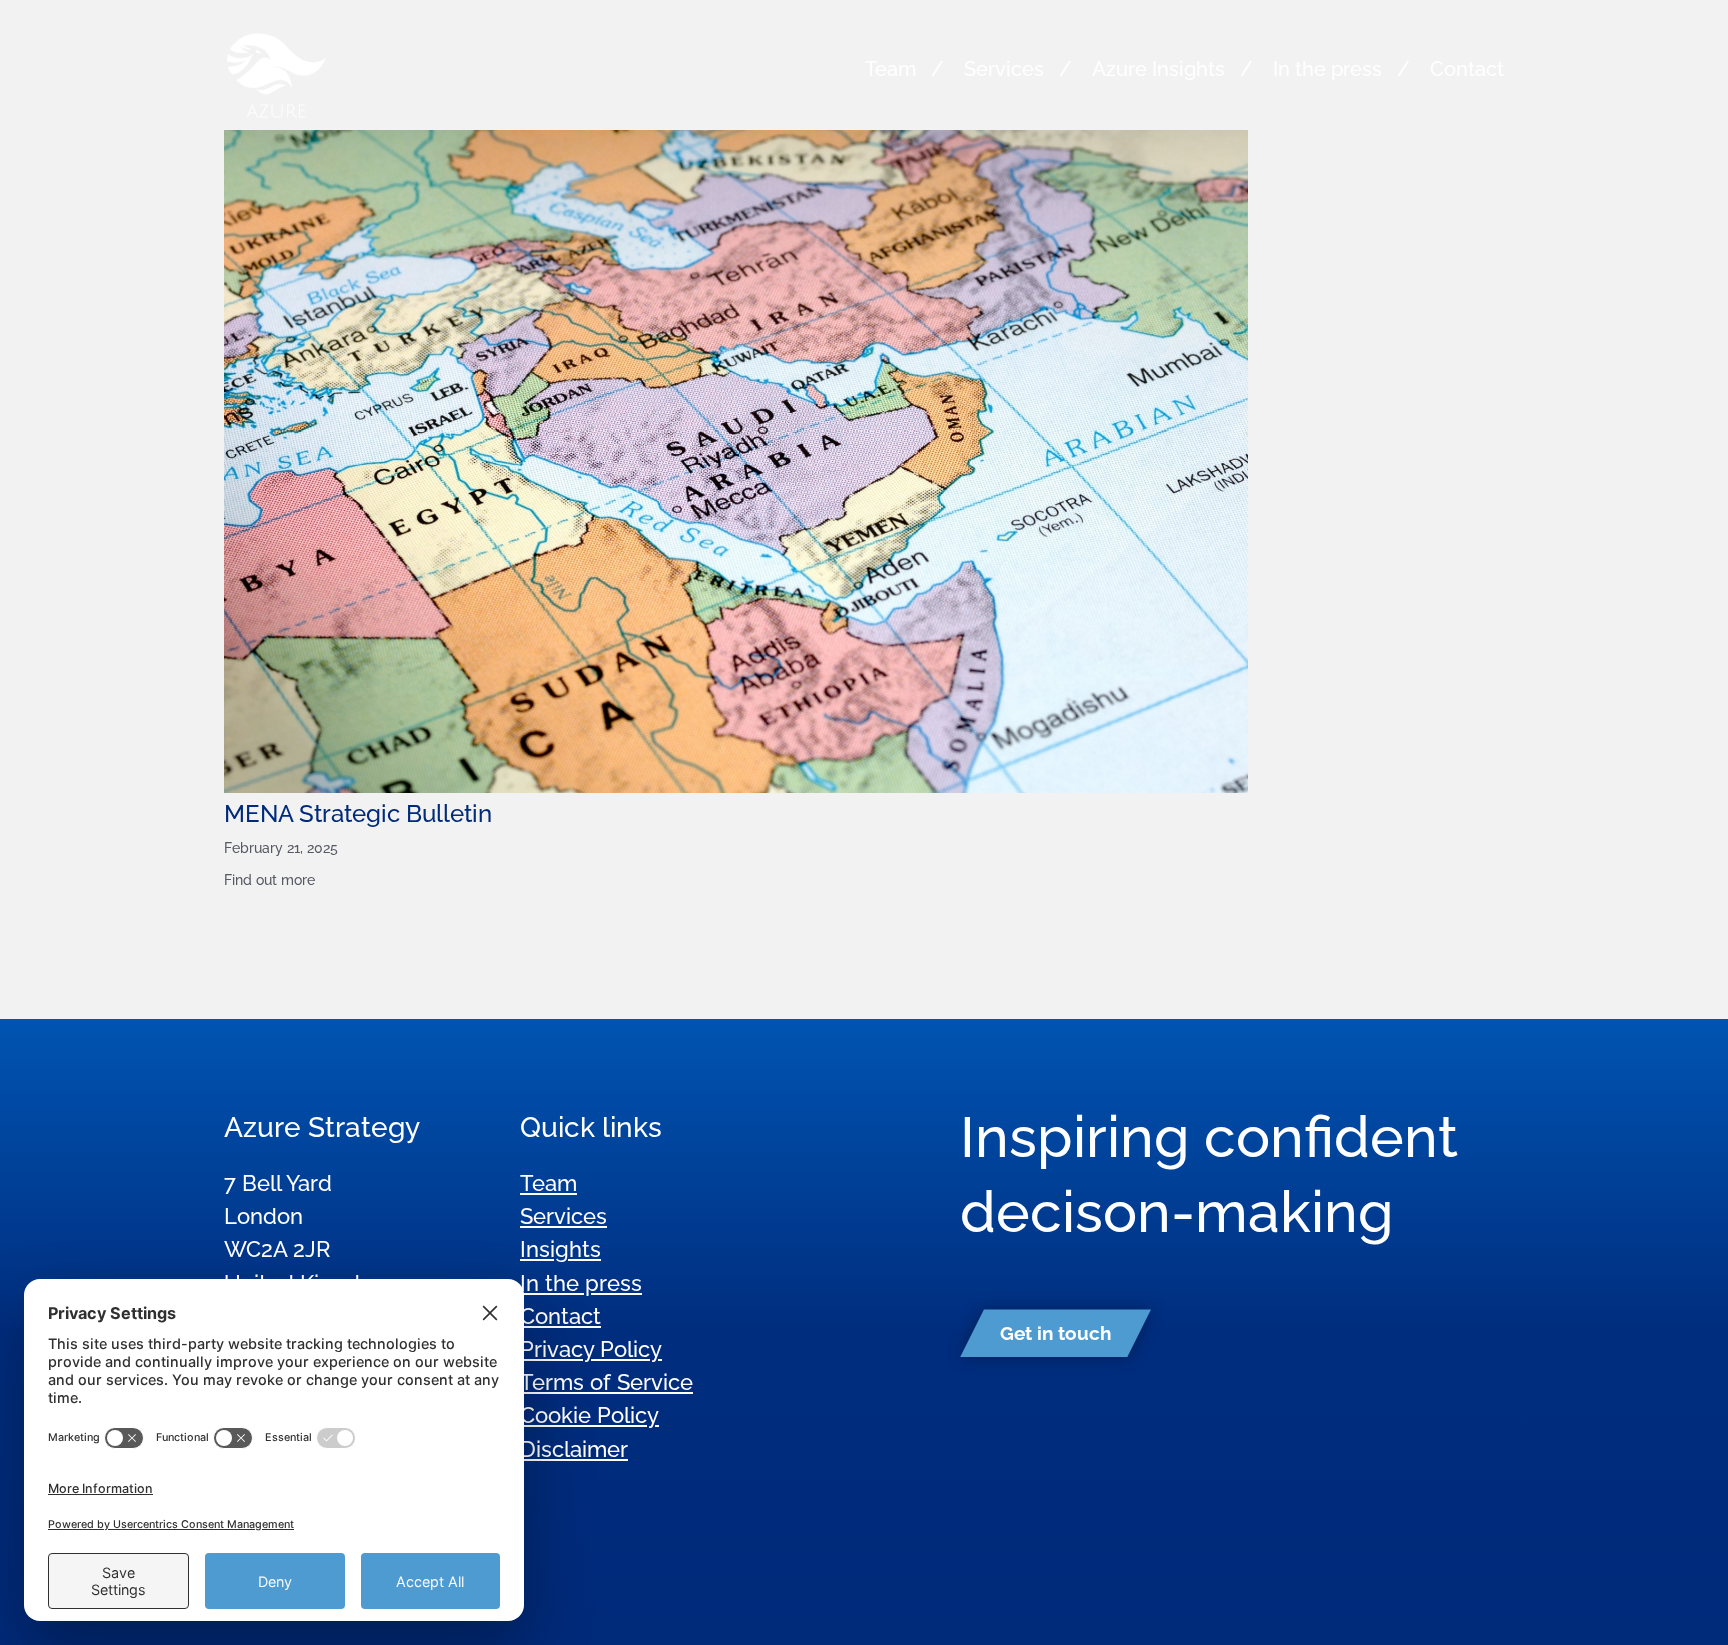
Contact (1467, 69)
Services (1004, 69)
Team (890, 69)
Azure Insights (1158, 69)
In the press (1327, 69)
